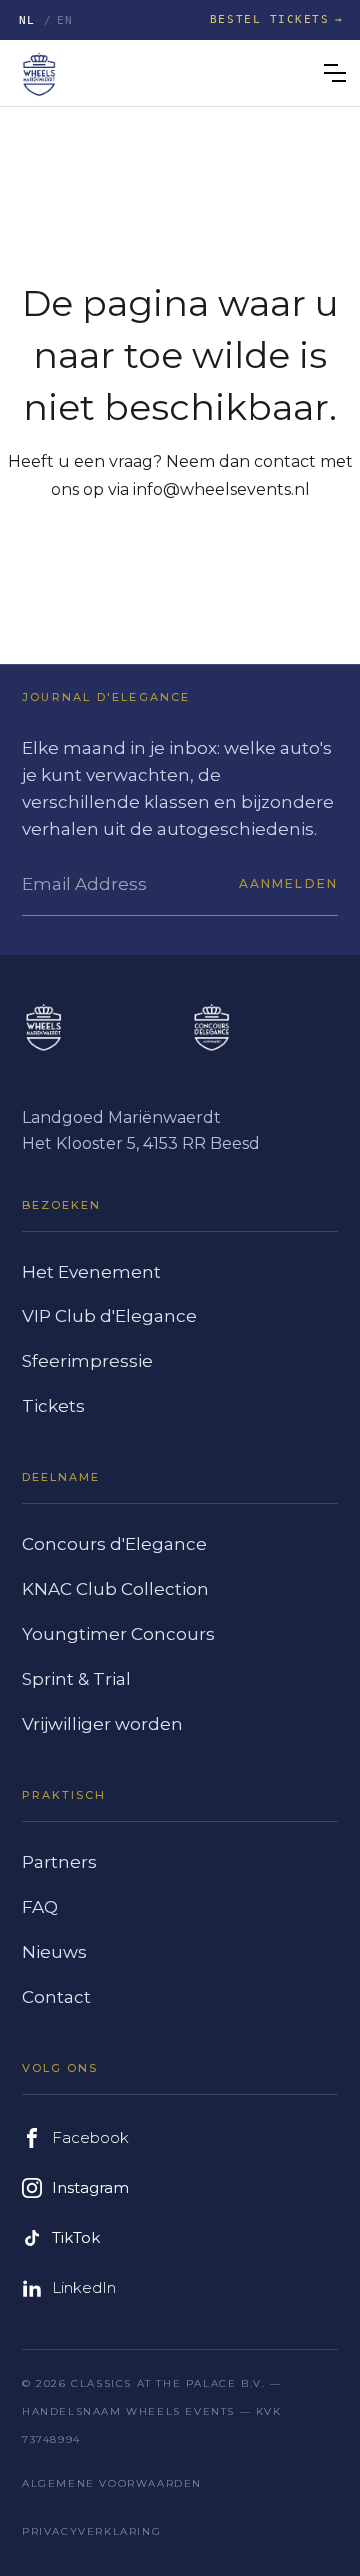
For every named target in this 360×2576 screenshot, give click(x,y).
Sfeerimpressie (87, 1361)
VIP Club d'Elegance (109, 1316)
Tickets (53, 1406)
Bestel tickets (270, 19)
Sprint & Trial (76, 1679)
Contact (56, 1997)
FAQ (40, 1907)
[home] (39, 73)
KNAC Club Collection (115, 1589)
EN (65, 20)
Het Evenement (91, 1272)
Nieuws (54, 1952)
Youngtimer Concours (118, 1634)
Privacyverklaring (91, 2531)
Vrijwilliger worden (102, 1724)
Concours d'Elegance (114, 1544)
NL (27, 20)
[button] (335, 73)
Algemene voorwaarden (112, 2483)
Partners (59, 1862)
